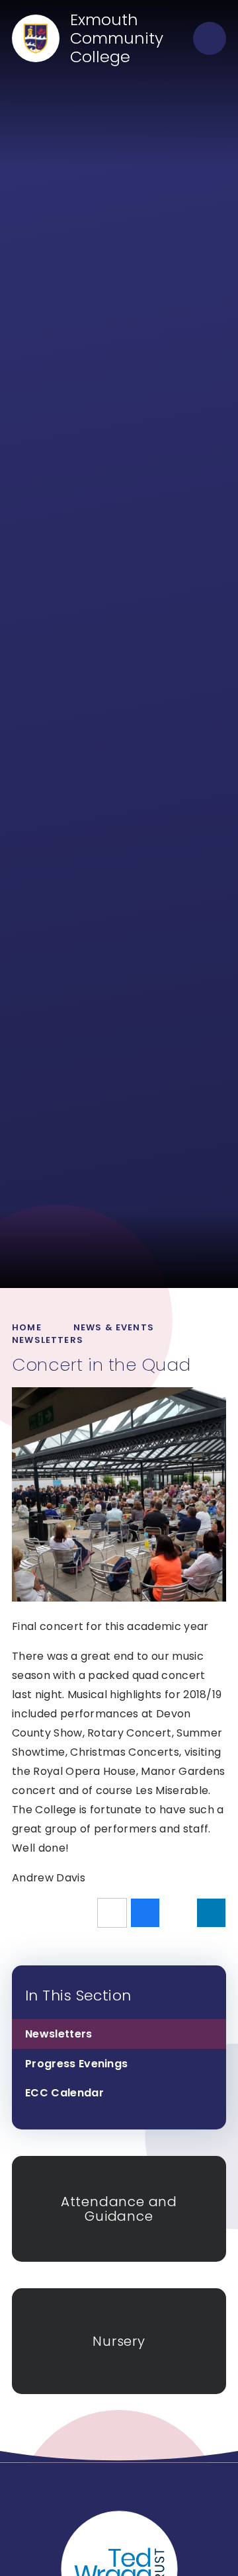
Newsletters (48, 1340)
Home (27, 1327)
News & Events (114, 1327)
